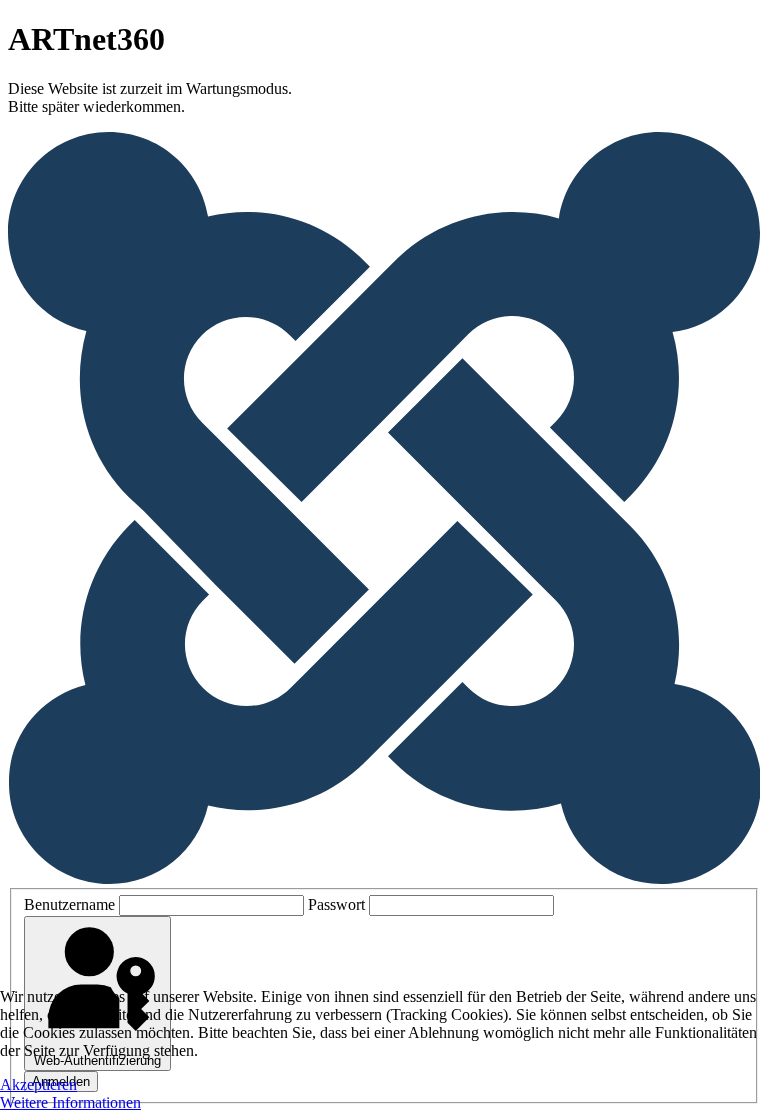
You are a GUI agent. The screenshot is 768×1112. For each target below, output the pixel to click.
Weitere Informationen (70, 1102)
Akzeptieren (38, 1084)
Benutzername (69, 904)
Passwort (336, 904)
